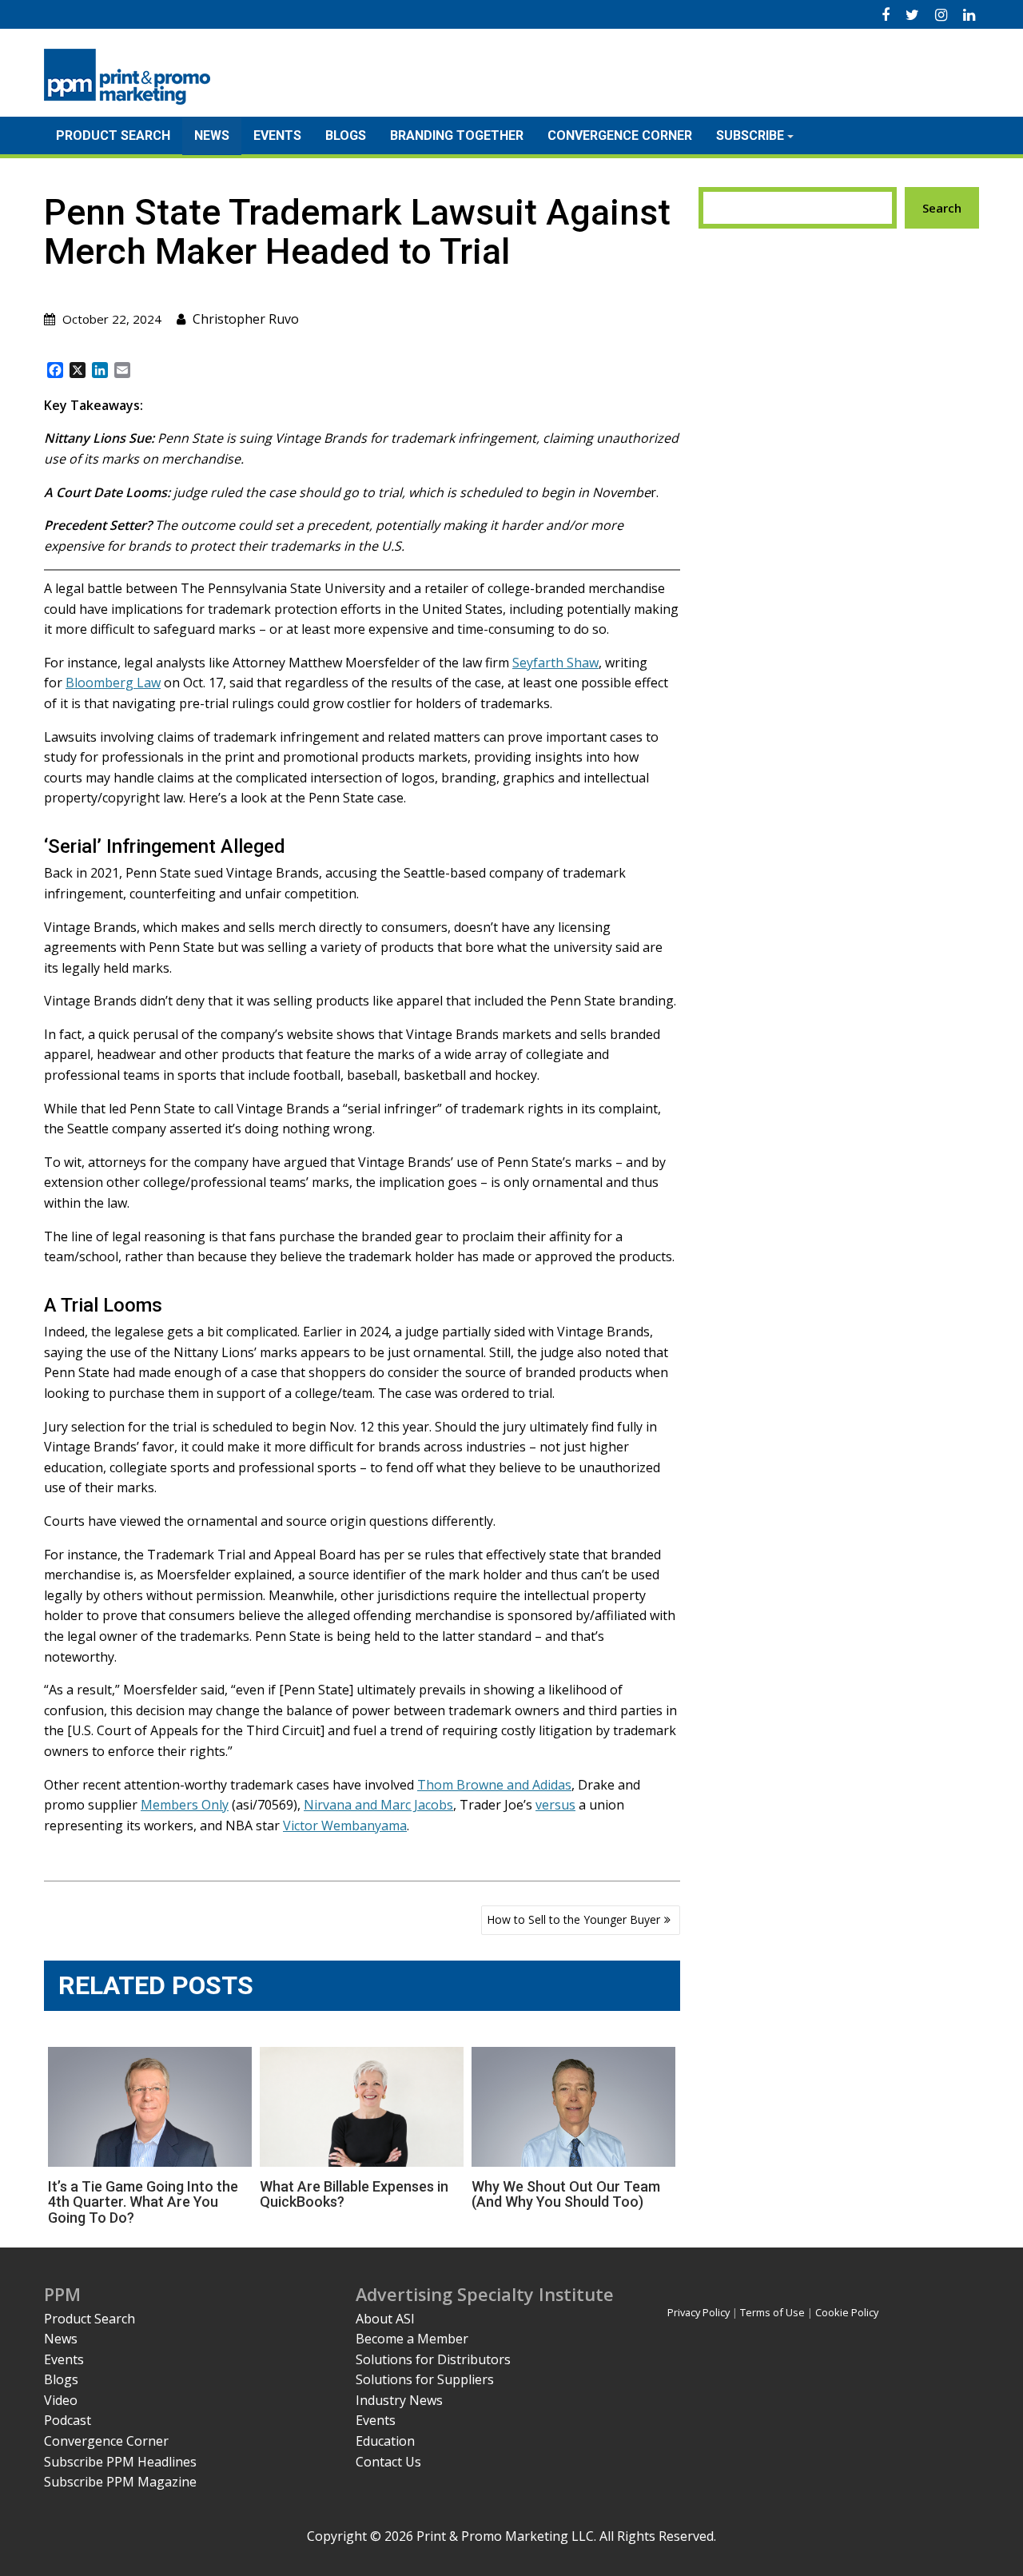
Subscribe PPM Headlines (120, 2462)
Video (61, 2400)
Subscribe (750, 135)
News (212, 135)
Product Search (113, 135)
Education (385, 2441)
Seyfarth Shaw (555, 663)
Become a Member (412, 2339)
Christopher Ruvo (246, 319)
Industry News (399, 2400)
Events (277, 135)
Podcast (68, 2420)
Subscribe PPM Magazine (120, 2482)
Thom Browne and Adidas (494, 1785)
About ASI (385, 2319)
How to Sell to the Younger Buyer (573, 1919)
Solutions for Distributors (433, 2359)
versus (555, 1805)
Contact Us (388, 2462)
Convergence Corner (620, 135)
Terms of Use (772, 2312)
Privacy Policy (699, 2312)
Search (942, 208)
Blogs (346, 135)
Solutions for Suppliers (425, 2379)
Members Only (185, 1805)
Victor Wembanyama (345, 1825)
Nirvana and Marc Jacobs (378, 1805)
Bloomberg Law (113, 683)
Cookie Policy (847, 2312)
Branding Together (457, 135)
